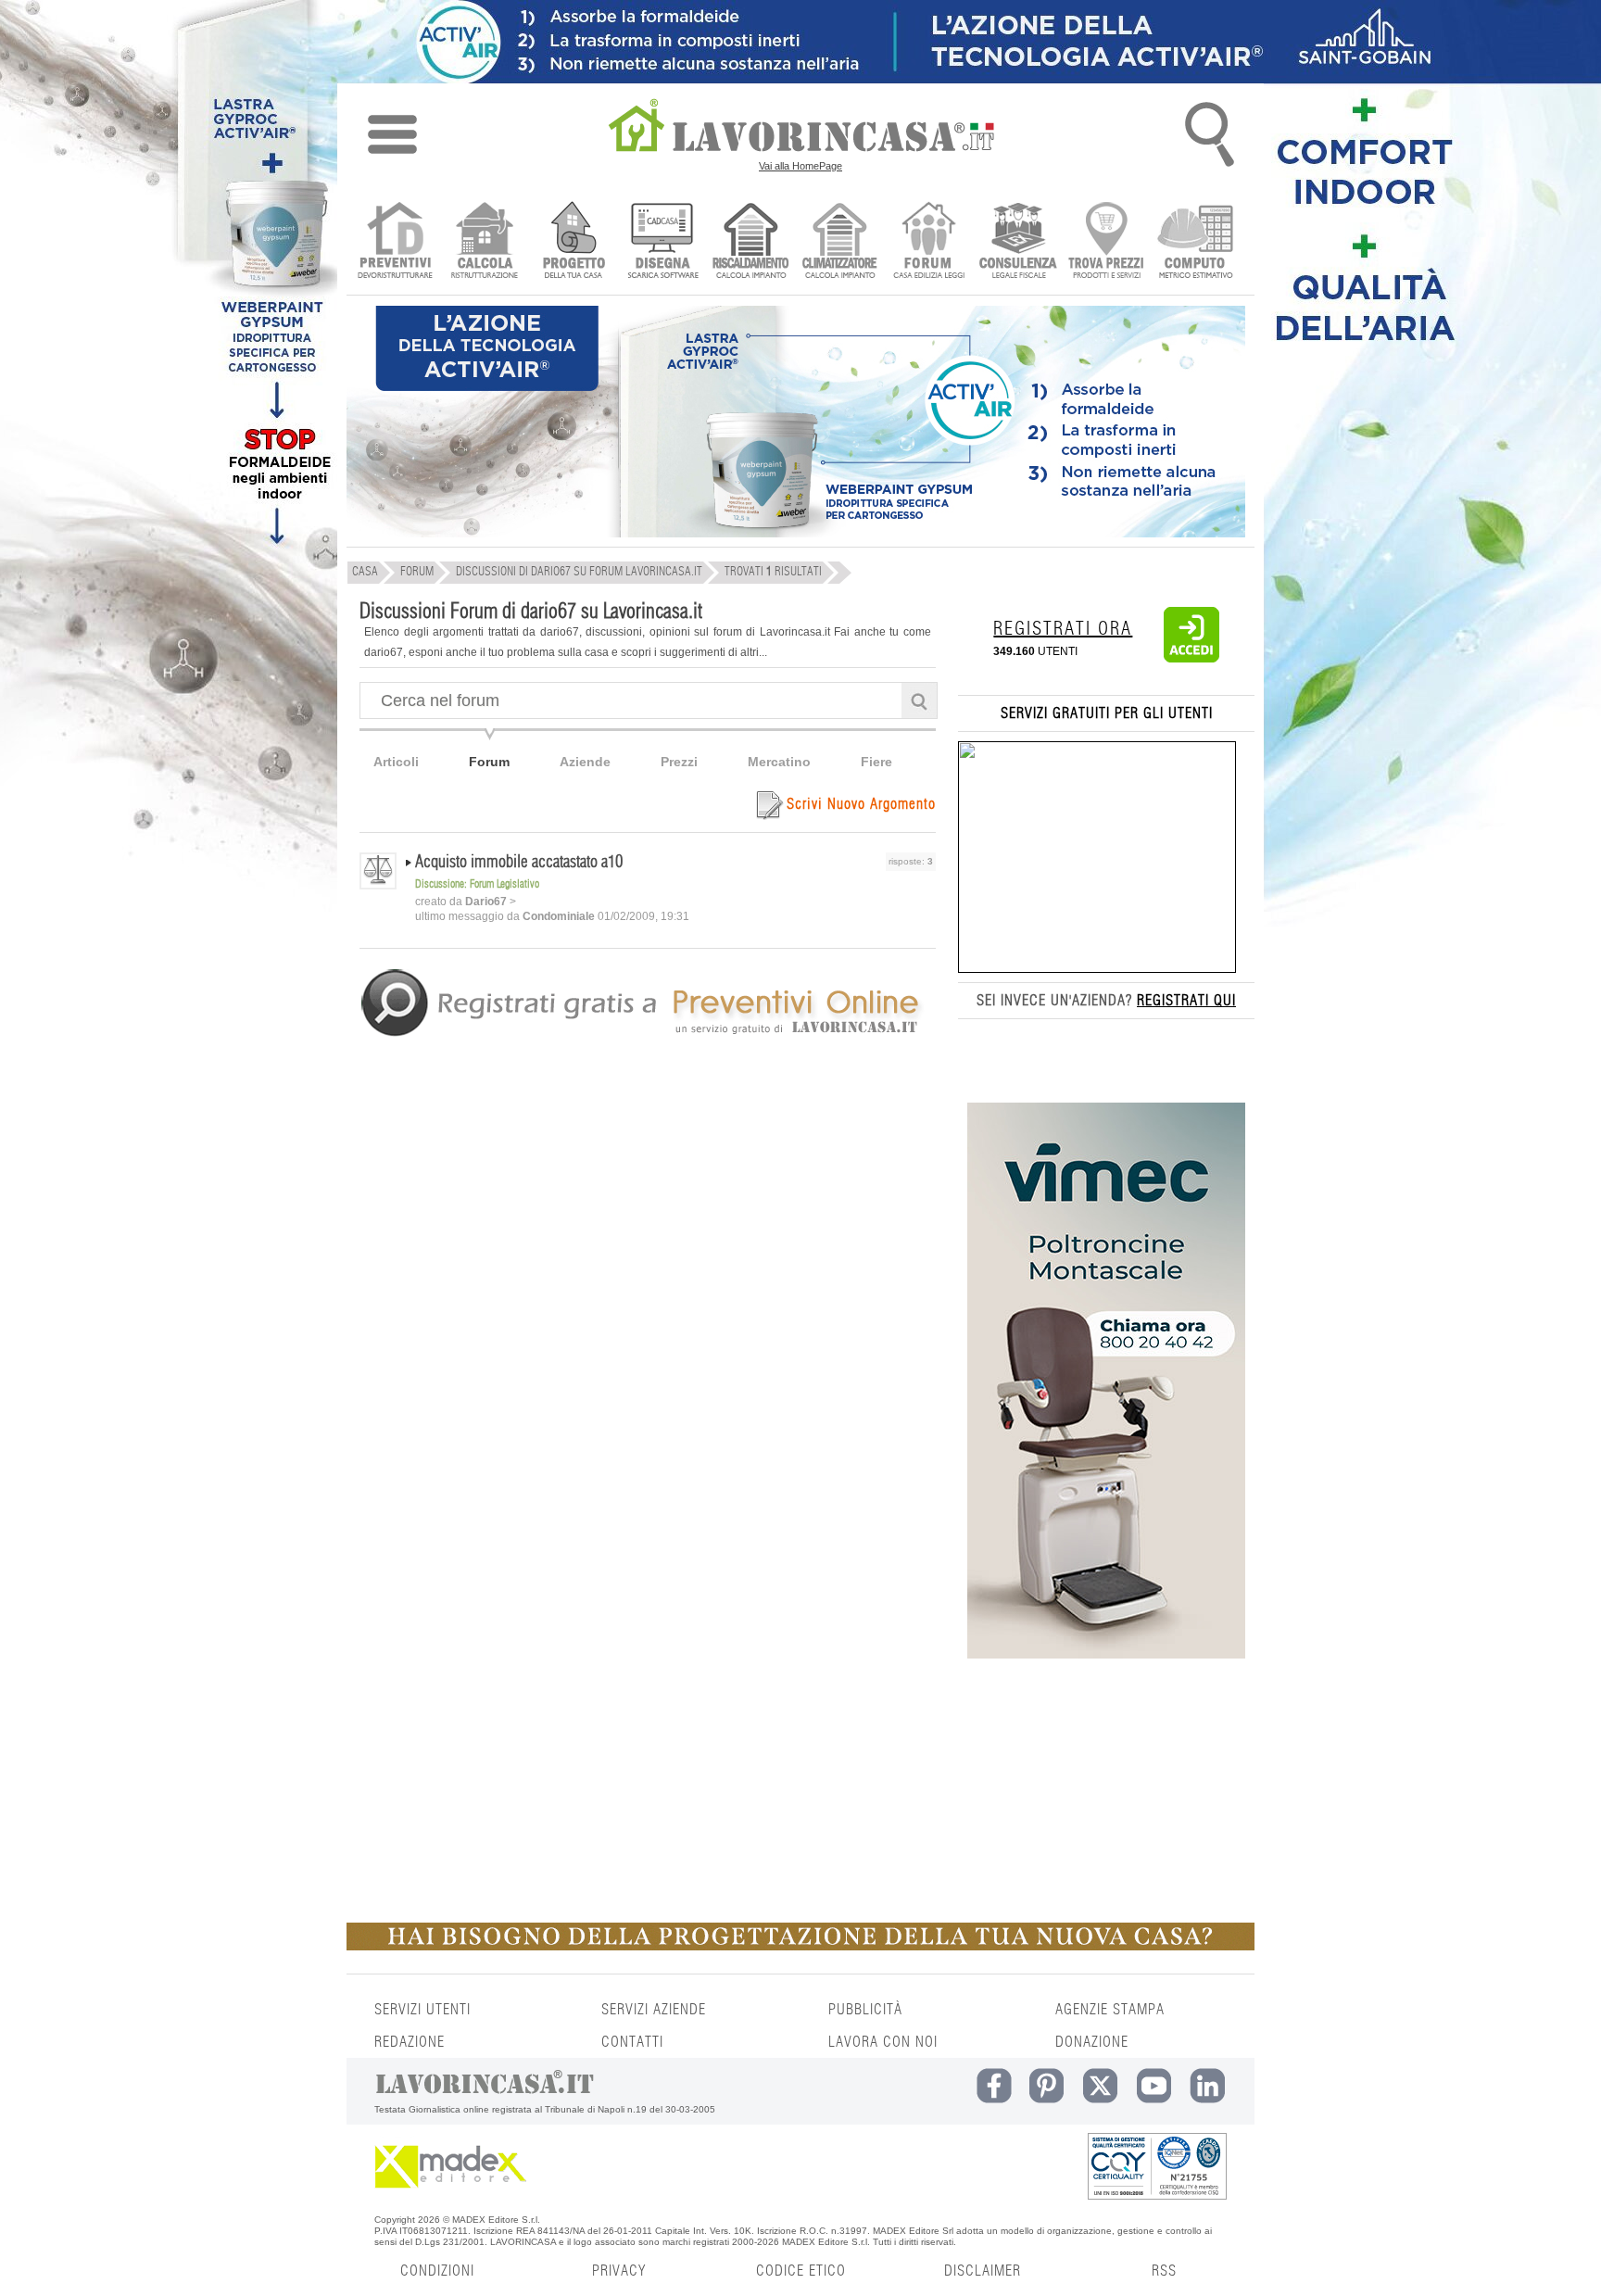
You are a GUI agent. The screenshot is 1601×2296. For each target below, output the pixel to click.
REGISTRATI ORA (1063, 629)
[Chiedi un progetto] (573, 242)
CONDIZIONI (437, 2271)
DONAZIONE (1092, 2042)
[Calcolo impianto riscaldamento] (751, 242)
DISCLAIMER (983, 2271)
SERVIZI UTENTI (422, 2010)
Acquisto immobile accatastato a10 (519, 863)
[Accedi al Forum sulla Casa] (929, 242)
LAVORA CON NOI (883, 2042)
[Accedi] (1191, 659)
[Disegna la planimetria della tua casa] (662, 242)
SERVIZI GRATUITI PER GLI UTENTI (1107, 713)
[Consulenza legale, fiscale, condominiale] (1018, 242)
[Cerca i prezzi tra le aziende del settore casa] (1107, 242)
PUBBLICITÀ (865, 2010)
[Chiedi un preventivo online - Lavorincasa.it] (647, 1035)
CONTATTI (632, 2042)
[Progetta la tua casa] (800, 1947)
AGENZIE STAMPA (1110, 2010)
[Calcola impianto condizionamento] (840, 242)
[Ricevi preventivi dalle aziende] (395, 242)
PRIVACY (619, 2271)
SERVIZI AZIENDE (654, 2010)
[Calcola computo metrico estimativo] (1196, 242)
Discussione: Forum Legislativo (477, 884)
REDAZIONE (410, 2042)
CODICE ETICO (801, 2271)
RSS (1164, 2271)
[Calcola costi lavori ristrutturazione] (484, 242)
